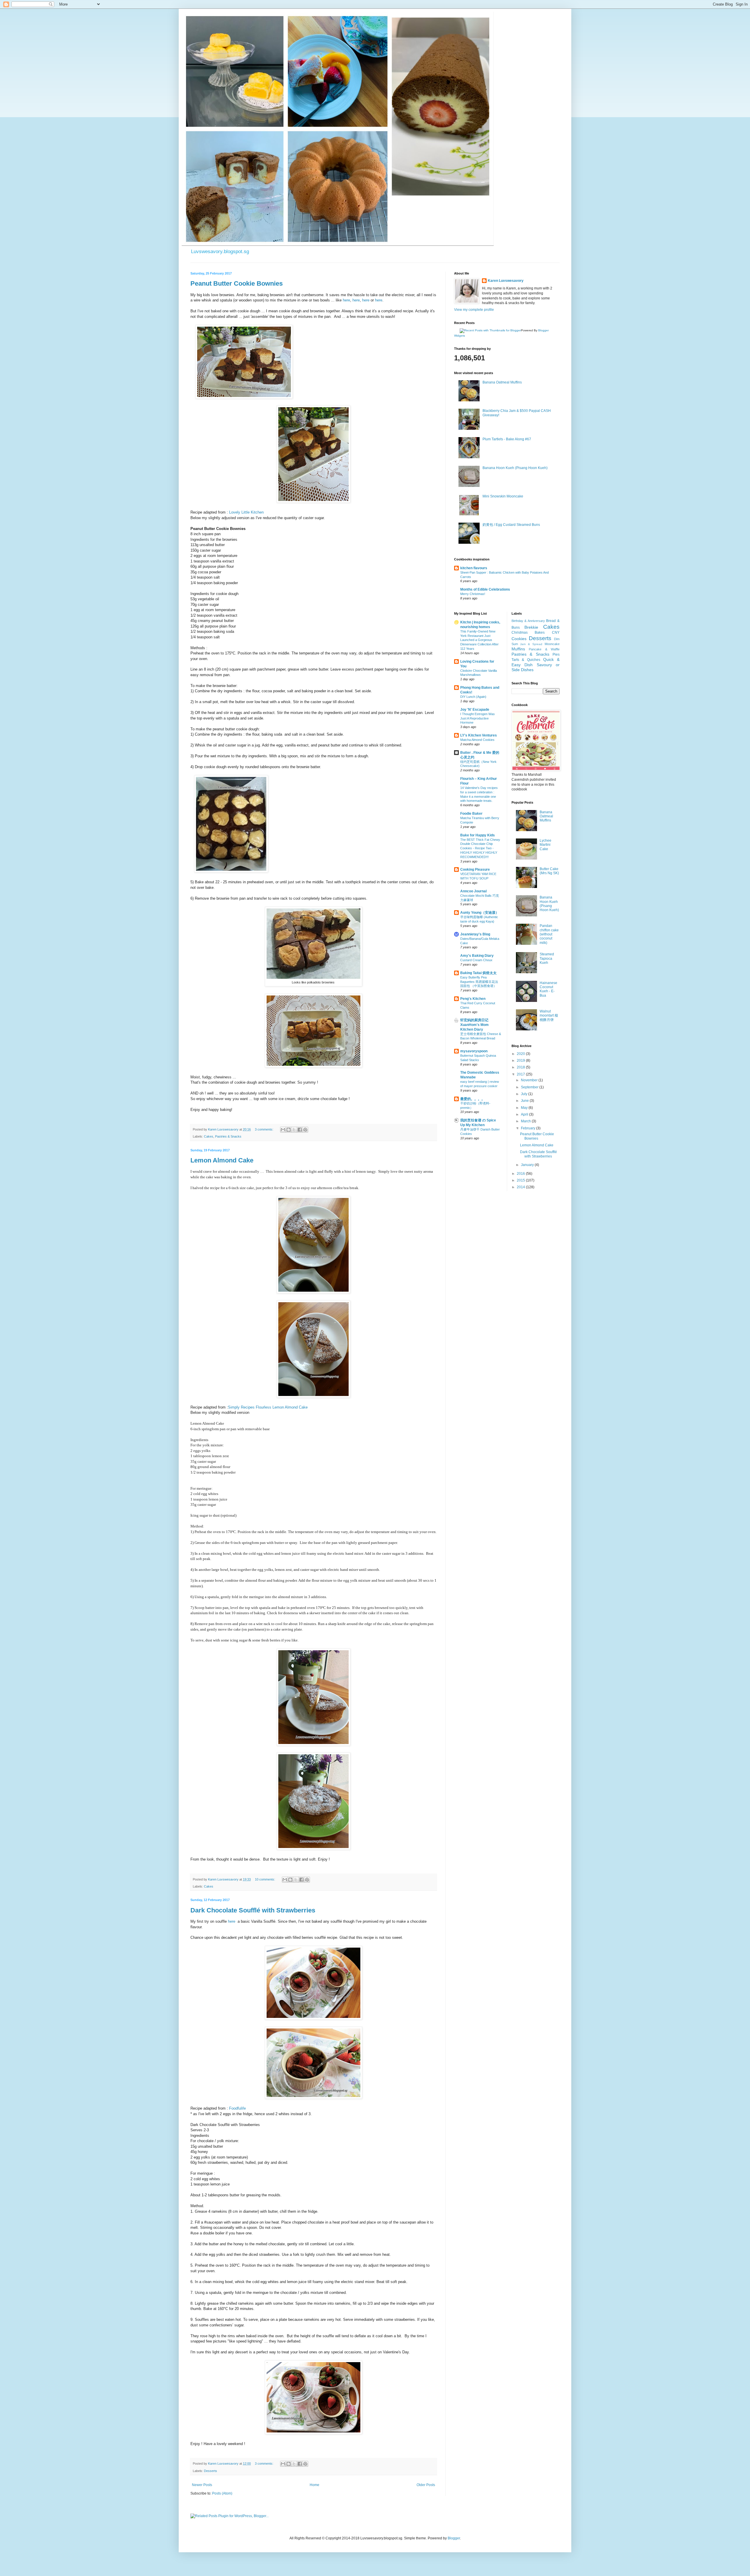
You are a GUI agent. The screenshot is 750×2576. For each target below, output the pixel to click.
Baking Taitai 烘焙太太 (478, 973)
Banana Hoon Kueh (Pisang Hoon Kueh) (515, 468)
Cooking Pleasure (475, 870)
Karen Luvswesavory (506, 281)
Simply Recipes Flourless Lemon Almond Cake (268, 1407)
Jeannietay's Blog (475, 934)
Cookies (519, 639)
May (525, 1108)
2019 (521, 1061)
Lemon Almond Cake (222, 1160)
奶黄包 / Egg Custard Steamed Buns (511, 525)
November (530, 1080)
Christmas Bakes (528, 633)
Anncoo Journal (473, 891)
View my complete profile (474, 310)
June (525, 1101)
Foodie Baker (471, 814)
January (528, 1165)
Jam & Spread (531, 644)
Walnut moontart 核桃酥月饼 (549, 1016)
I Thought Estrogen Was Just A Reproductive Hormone (478, 718)
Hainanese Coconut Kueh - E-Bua (548, 989)
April (525, 1114)
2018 (521, 1067)
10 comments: (265, 1879)
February (529, 1128)
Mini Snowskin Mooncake (503, 496)
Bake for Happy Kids (478, 835)
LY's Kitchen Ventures (479, 735)
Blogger (454, 2538)
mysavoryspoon (474, 1051)
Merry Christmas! (473, 594)
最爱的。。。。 (473, 1099)
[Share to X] (294, 1130)
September (530, 1087)
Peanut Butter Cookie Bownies (237, 283)
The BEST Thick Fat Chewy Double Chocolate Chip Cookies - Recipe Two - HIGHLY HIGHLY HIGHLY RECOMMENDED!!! (480, 848)
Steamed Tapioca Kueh (547, 958)
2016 (521, 1174)
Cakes (209, 1136)
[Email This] (283, 1130)
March (526, 1121)
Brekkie (531, 627)
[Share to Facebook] (300, 1130)
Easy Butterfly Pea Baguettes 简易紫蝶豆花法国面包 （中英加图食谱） (479, 982)
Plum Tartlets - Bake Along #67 (507, 439)
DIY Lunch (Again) (473, 697)
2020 (521, 1054)
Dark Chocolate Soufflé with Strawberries (253, 1910)
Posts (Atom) (222, 2493)
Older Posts (426, 2485)
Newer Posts (202, 2485)
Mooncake (552, 644)
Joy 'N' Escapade (475, 710)
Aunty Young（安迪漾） (480, 913)
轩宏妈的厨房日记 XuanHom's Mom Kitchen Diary (474, 1025)
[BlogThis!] (289, 1130)
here (346, 300)
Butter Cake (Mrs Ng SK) (549, 871)
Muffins (518, 649)
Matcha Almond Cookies (477, 740)
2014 (521, 1187)
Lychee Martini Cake (546, 845)
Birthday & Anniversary (528, 621)
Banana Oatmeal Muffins (502, 382)
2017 (521, 1074)
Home (315, 2485)
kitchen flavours (474, 568)
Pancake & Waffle (544, 649)
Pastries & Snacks (228, 1136)
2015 (521, 1180)
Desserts (210, 2471)
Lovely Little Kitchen (246, 512)
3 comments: (265, 1129)
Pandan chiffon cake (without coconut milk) (549, 934)
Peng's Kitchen (473, 999)
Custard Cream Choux (476, 960)
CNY (556, 633)
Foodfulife (237, 2108)
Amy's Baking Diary (477, 956)
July (525, 1094)
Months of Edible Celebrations (485, 589)
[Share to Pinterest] (305, 1130)
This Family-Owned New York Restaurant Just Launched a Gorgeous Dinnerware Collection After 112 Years (479, 640)
